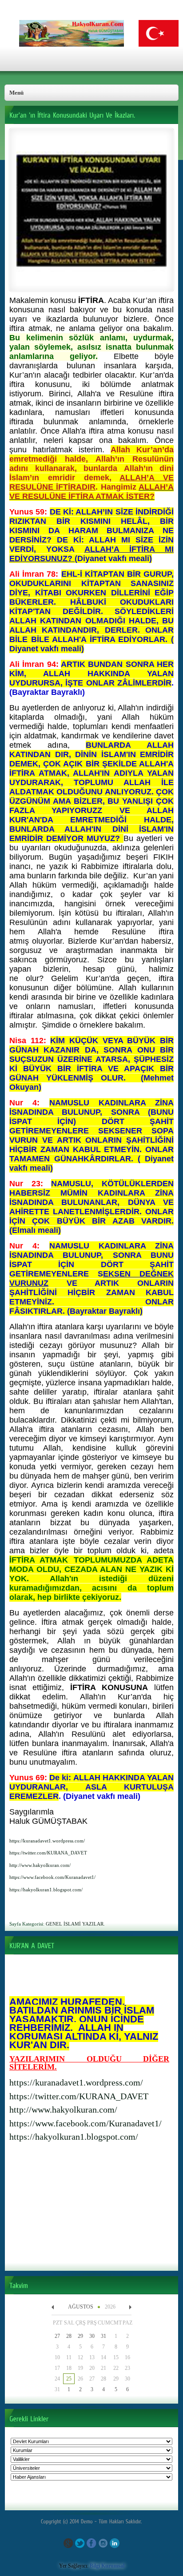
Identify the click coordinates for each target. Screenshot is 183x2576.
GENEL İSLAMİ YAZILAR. (75, 1924)
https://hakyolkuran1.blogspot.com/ (74, 2137)
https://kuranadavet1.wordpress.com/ (76, 2082)
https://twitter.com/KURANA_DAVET (79, 2096)
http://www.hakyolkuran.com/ (63, 2109)
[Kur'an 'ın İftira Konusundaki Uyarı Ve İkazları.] (91, 284)
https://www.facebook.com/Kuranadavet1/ (86, 2123)
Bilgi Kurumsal (107, 2566)
